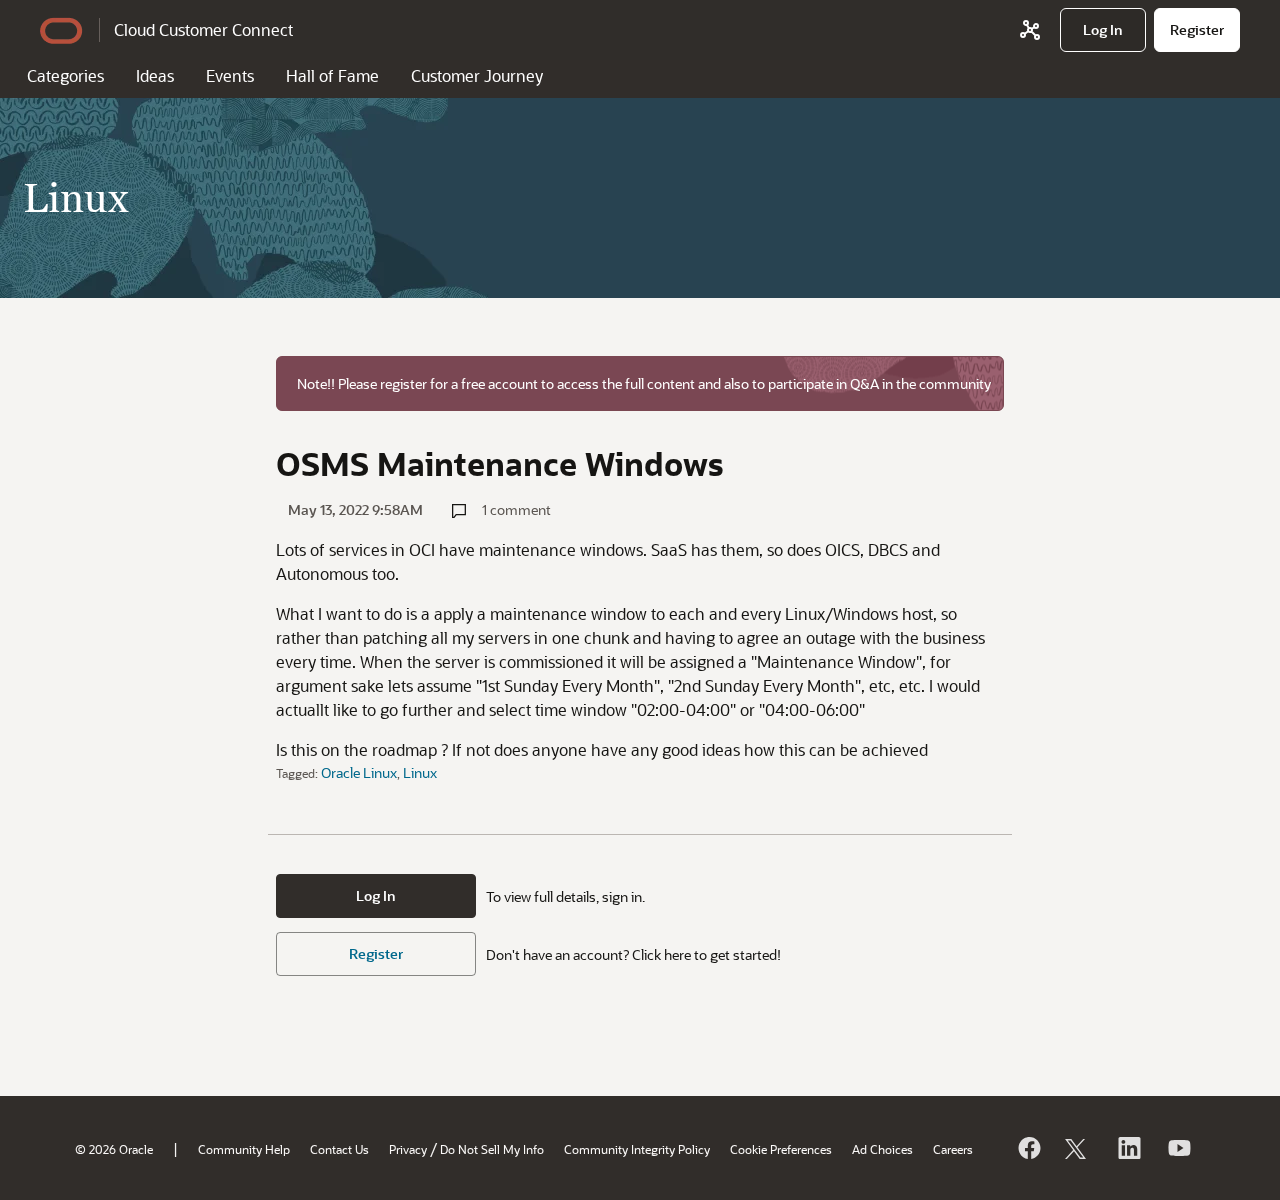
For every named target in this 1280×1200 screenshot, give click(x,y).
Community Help (244, 1149)
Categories (65, 75)
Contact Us (339, 1149)
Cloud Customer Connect (203, 29)
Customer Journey (477, 75)
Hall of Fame (332, 75)
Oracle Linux (359, 772)
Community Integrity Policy (637, 1149)
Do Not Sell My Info (492, 1149)
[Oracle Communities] (1030, 30)
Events (230, 75)
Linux (420, 772)
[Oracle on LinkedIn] (1128, 1148)
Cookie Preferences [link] (781, 1149)
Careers (953, 1149)
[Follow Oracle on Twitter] (1078, 1148)
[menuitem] (1103, 30)
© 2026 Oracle (114, 1149)
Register (376, 953)
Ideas (155, 75)
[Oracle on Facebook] (1028, 1148)
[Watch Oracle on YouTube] (1178, 1148)
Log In (376, 895)
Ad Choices (882, 1149)
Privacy (408, 1149)
